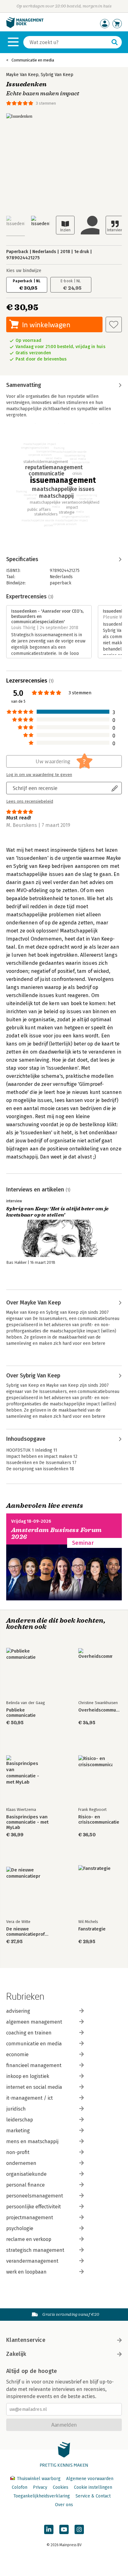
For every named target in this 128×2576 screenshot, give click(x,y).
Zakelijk (16, 2354)
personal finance (25, 2185)
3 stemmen (46, 103)
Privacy (40, 2487)
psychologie (20, 2228)
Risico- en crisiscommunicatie (99, 1820)
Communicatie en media (33, 60)
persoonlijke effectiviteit (34, 2207)
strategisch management (35, 2250)
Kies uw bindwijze (24, 271)
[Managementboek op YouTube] (64, 2529)
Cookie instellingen (93, 2487)
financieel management (34, 2065)
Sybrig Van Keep (57, 75)
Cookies (61, 2487)
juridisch (16, 2109)
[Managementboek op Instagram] (79, 2529)
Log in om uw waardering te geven (39, 775)
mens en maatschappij (32, 2141)
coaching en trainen (29, 2033)
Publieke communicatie (21, 1713)
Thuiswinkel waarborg (39, 2479)
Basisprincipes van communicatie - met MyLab (27, 1822)
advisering (18, 2011)
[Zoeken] (115, 42)
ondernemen (21, 2163)
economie (17, 2054)
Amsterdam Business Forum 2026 (57, 1533)
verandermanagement (32, 2261)
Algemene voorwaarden (90, 2479)
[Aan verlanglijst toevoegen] (114, 324)
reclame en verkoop (29, 2239)
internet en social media (34, 2087)
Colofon (20, 2487)
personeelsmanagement (35, 2196)
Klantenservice (26, 2340)
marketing (18, 2131)
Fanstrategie (92, 1929)
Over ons (64, 2505)
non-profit (18, 2152)
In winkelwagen (46, 325)
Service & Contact (93, 2496)
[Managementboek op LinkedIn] (49, 2529)
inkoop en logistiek (28, 2076)
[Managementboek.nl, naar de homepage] (25, 27)
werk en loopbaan (26, 2272)
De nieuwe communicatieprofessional (28, 1932)
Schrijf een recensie (35, 788)
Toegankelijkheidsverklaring (42, 2496)
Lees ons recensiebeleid (30, 801)
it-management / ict (30, 2098)
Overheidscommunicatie (100, 1710)
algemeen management (34, 2022)
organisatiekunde (26, 2174)
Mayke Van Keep (22, 75)
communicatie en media (34, 2044)
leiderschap (20, 2120)
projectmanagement (30, 2218)
